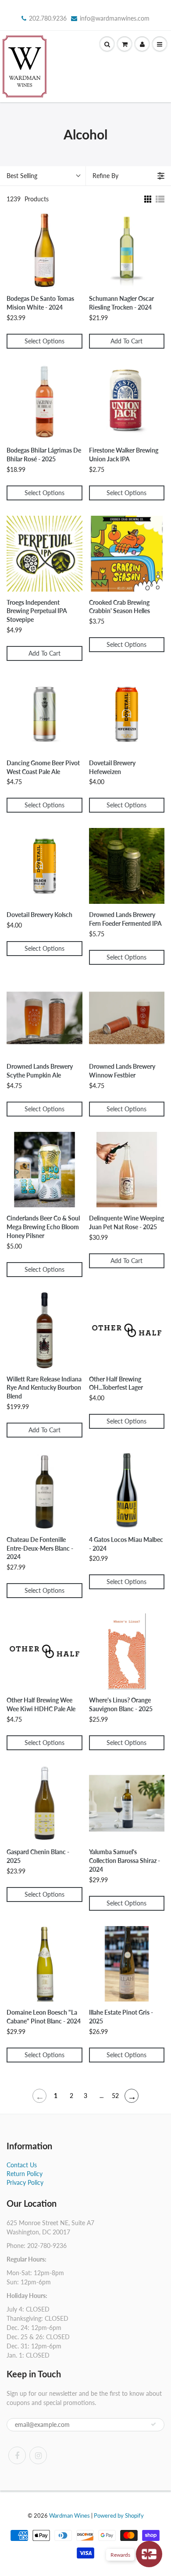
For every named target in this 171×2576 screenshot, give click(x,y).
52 (115, 2096)
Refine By (105, 176)
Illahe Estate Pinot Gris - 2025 (121, 2017)
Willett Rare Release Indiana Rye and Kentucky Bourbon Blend (44, 1388)
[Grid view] (147, 199)
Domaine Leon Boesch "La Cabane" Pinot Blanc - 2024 (44, 2017)
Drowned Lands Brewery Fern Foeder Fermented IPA (125, 919)
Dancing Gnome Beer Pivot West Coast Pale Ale (43, 767)
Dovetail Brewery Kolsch (39, 915)
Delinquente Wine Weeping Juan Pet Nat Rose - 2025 (126, 1222)
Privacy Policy (25, 2182)
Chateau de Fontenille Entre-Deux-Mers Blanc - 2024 (40, 1548)
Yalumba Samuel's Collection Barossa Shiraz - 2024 (125, 1861)
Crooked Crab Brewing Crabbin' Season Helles (119, 607)
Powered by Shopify (119, 2515)
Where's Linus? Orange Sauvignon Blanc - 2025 (121, 1704)
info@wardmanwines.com (115, 18)
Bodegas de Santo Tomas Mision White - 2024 (40, 303)
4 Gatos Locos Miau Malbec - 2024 (126, 1544)
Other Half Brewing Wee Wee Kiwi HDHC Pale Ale (41, 1704)
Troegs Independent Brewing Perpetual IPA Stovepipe (37, 611)
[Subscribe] (153, 2424)
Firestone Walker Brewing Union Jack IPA (124, 455)
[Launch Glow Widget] (149, 2554)
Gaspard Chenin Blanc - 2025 (38, 1856)
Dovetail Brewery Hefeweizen (112, 767)
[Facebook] (17, 2455)
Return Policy (25, 2174)
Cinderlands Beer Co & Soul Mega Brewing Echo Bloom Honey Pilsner (43, 1227)
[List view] (160, 199)
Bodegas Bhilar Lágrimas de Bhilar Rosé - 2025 (44, 455)
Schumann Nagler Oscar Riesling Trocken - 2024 (121, 303)
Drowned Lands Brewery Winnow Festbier (122, 1071)
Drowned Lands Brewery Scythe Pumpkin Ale (40, 1071)
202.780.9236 (48, 18)
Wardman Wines (69, 2515)
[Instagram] (38, 2455)
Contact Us (22, 2165)
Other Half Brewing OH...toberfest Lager (116, 1383)
